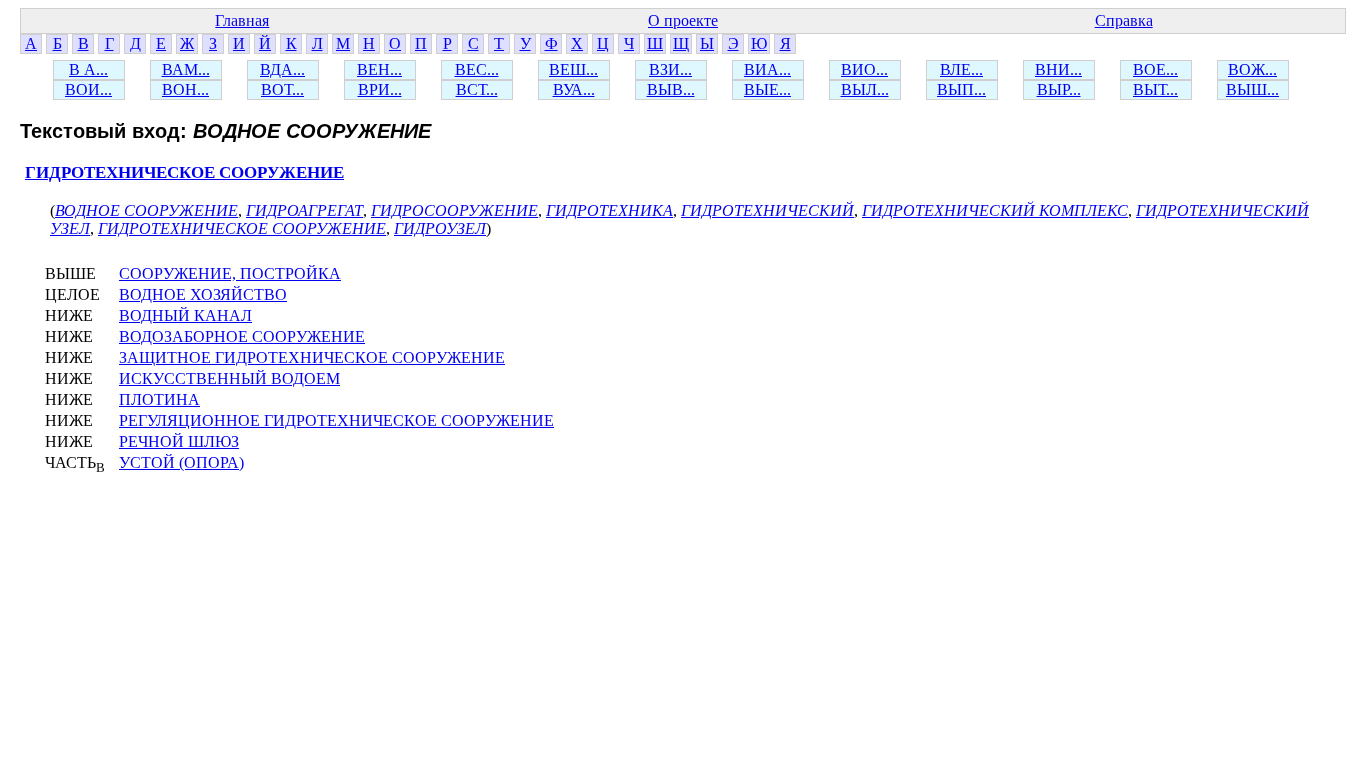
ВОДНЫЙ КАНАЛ (185, 315)
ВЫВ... (671, 89)
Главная (242, 20)
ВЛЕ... (961, 69)
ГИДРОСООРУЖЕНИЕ (454, 210)
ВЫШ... (1252, 89)
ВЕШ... (573, 69)
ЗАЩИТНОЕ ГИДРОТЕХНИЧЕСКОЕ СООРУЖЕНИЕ (312, 357)
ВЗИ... (670, 69)
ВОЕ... (1155, 69)
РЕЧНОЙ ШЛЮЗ (179, 441)
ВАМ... (186, 69)
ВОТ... (282, 89)
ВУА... (574, 89)
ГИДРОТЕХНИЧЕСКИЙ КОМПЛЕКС (995, 210)
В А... (88, 69)
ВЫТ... (1155, 89)
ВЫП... (961, 89)
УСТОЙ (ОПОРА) (181, 462)
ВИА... (767, 69)
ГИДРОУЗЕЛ (440, 228)
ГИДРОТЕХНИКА (609, 210)
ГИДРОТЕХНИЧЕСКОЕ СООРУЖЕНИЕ (184, 172)
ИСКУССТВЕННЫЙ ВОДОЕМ (229, 378)
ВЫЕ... (767, 89)
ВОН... (185, 89)
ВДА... (282, 69)
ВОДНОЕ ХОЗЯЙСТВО (203, 294)
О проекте (683, 20)
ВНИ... (1058, 69)
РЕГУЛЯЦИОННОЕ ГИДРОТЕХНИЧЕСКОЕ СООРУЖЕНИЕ (336, 420)
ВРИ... (380, 89)
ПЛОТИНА (159, 399)
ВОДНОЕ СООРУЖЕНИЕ (146, 210)
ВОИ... (88, 89)
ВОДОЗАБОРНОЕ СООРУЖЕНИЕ (242, 336)
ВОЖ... (1252, 69)
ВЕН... (379, 69)
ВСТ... (477, 89)
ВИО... (864, 69)
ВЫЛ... (865, 89)
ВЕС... (477, 69)
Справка (1124, 20)
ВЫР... (1059, 89)
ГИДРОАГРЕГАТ (304, 210)
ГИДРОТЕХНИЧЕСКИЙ (767, 210)
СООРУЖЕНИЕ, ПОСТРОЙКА (230, 273)
